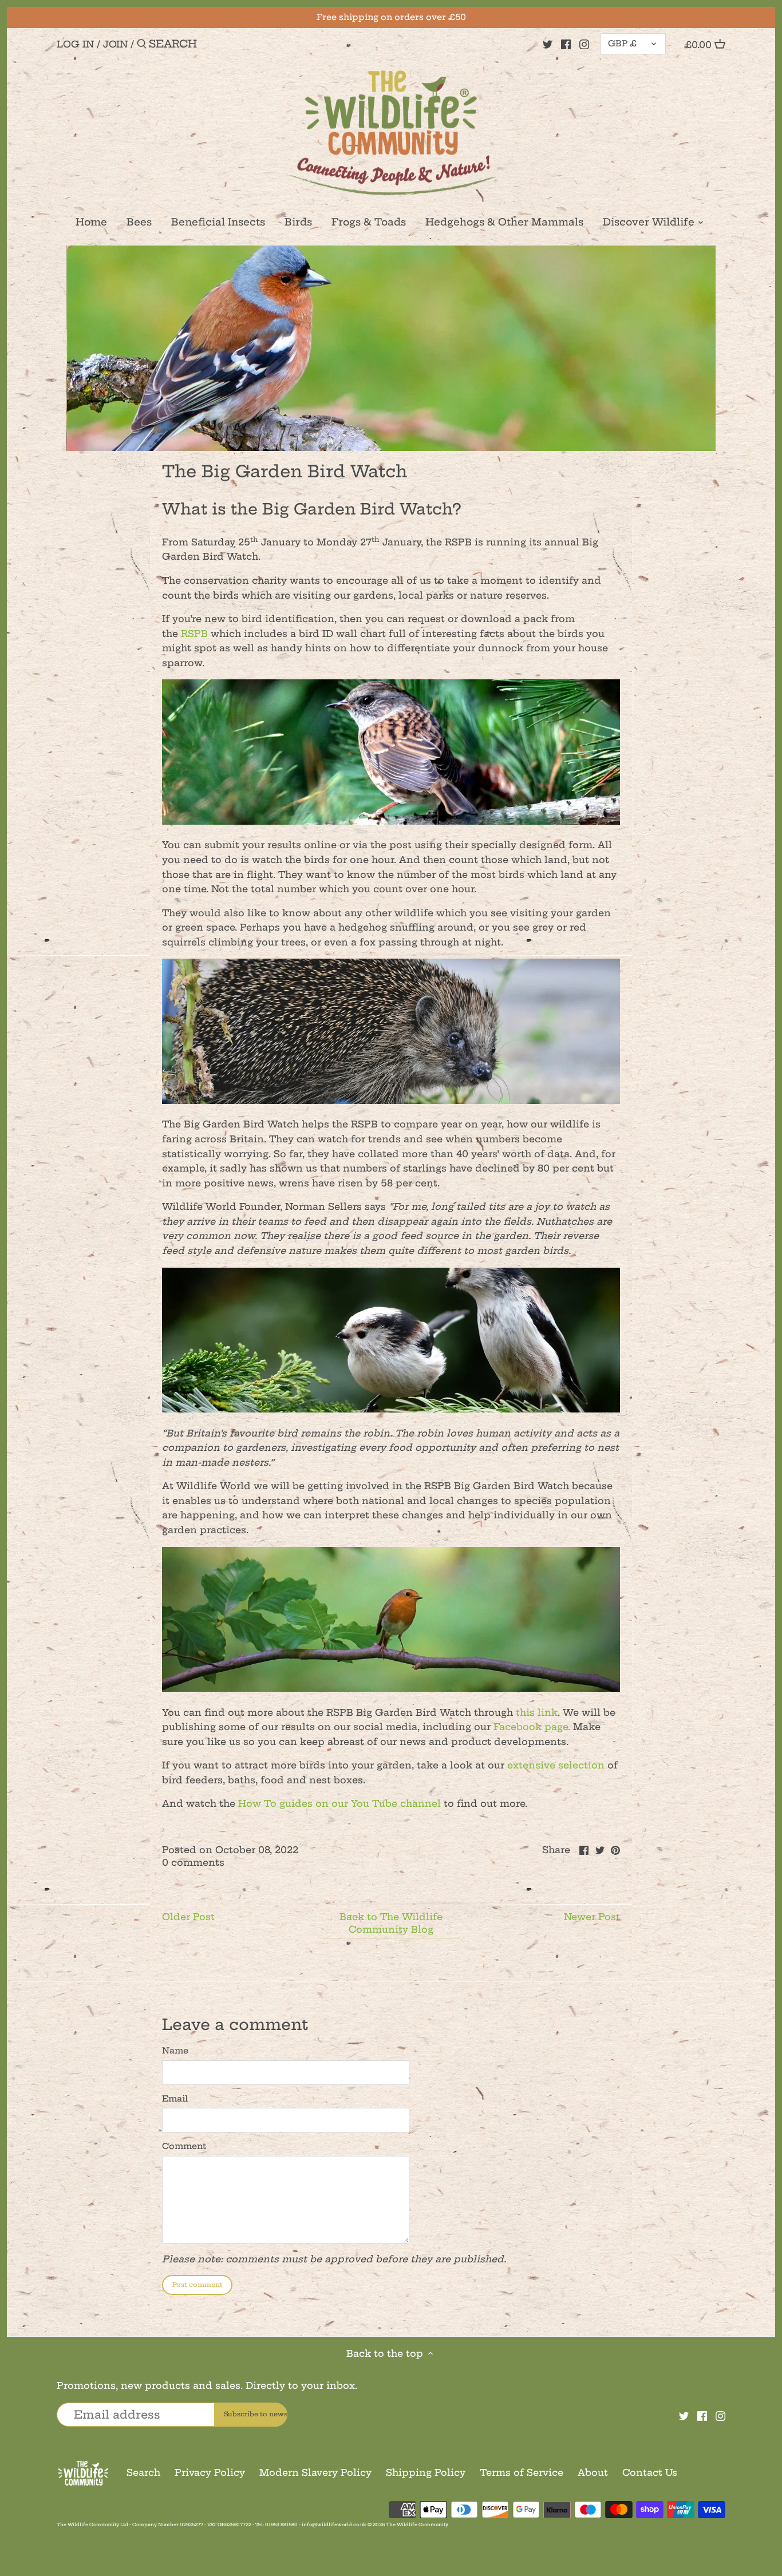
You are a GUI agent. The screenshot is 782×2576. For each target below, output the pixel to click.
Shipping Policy (426, 2472)
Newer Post (592, 1917)
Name (175, 2051)
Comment (184, 2146)
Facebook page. (532, 1727)
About (593, 2472)
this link (537, 1712)
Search (143, 2472)
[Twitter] (548, 43)
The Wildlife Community (417, 2524)
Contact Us (650, 2472)
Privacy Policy (210, 2472)
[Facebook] (566, 43)
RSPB (194, 634)
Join (115, 44)
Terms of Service (522, 2472)
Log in (75, 44)
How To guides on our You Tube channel (339, 1803)
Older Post (188, 1917)
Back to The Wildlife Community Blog (391, 1923)
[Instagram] (584, 43)
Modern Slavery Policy (315, 2472)
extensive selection (556, 1765)
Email (175, 2099)
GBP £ (622, 43)
